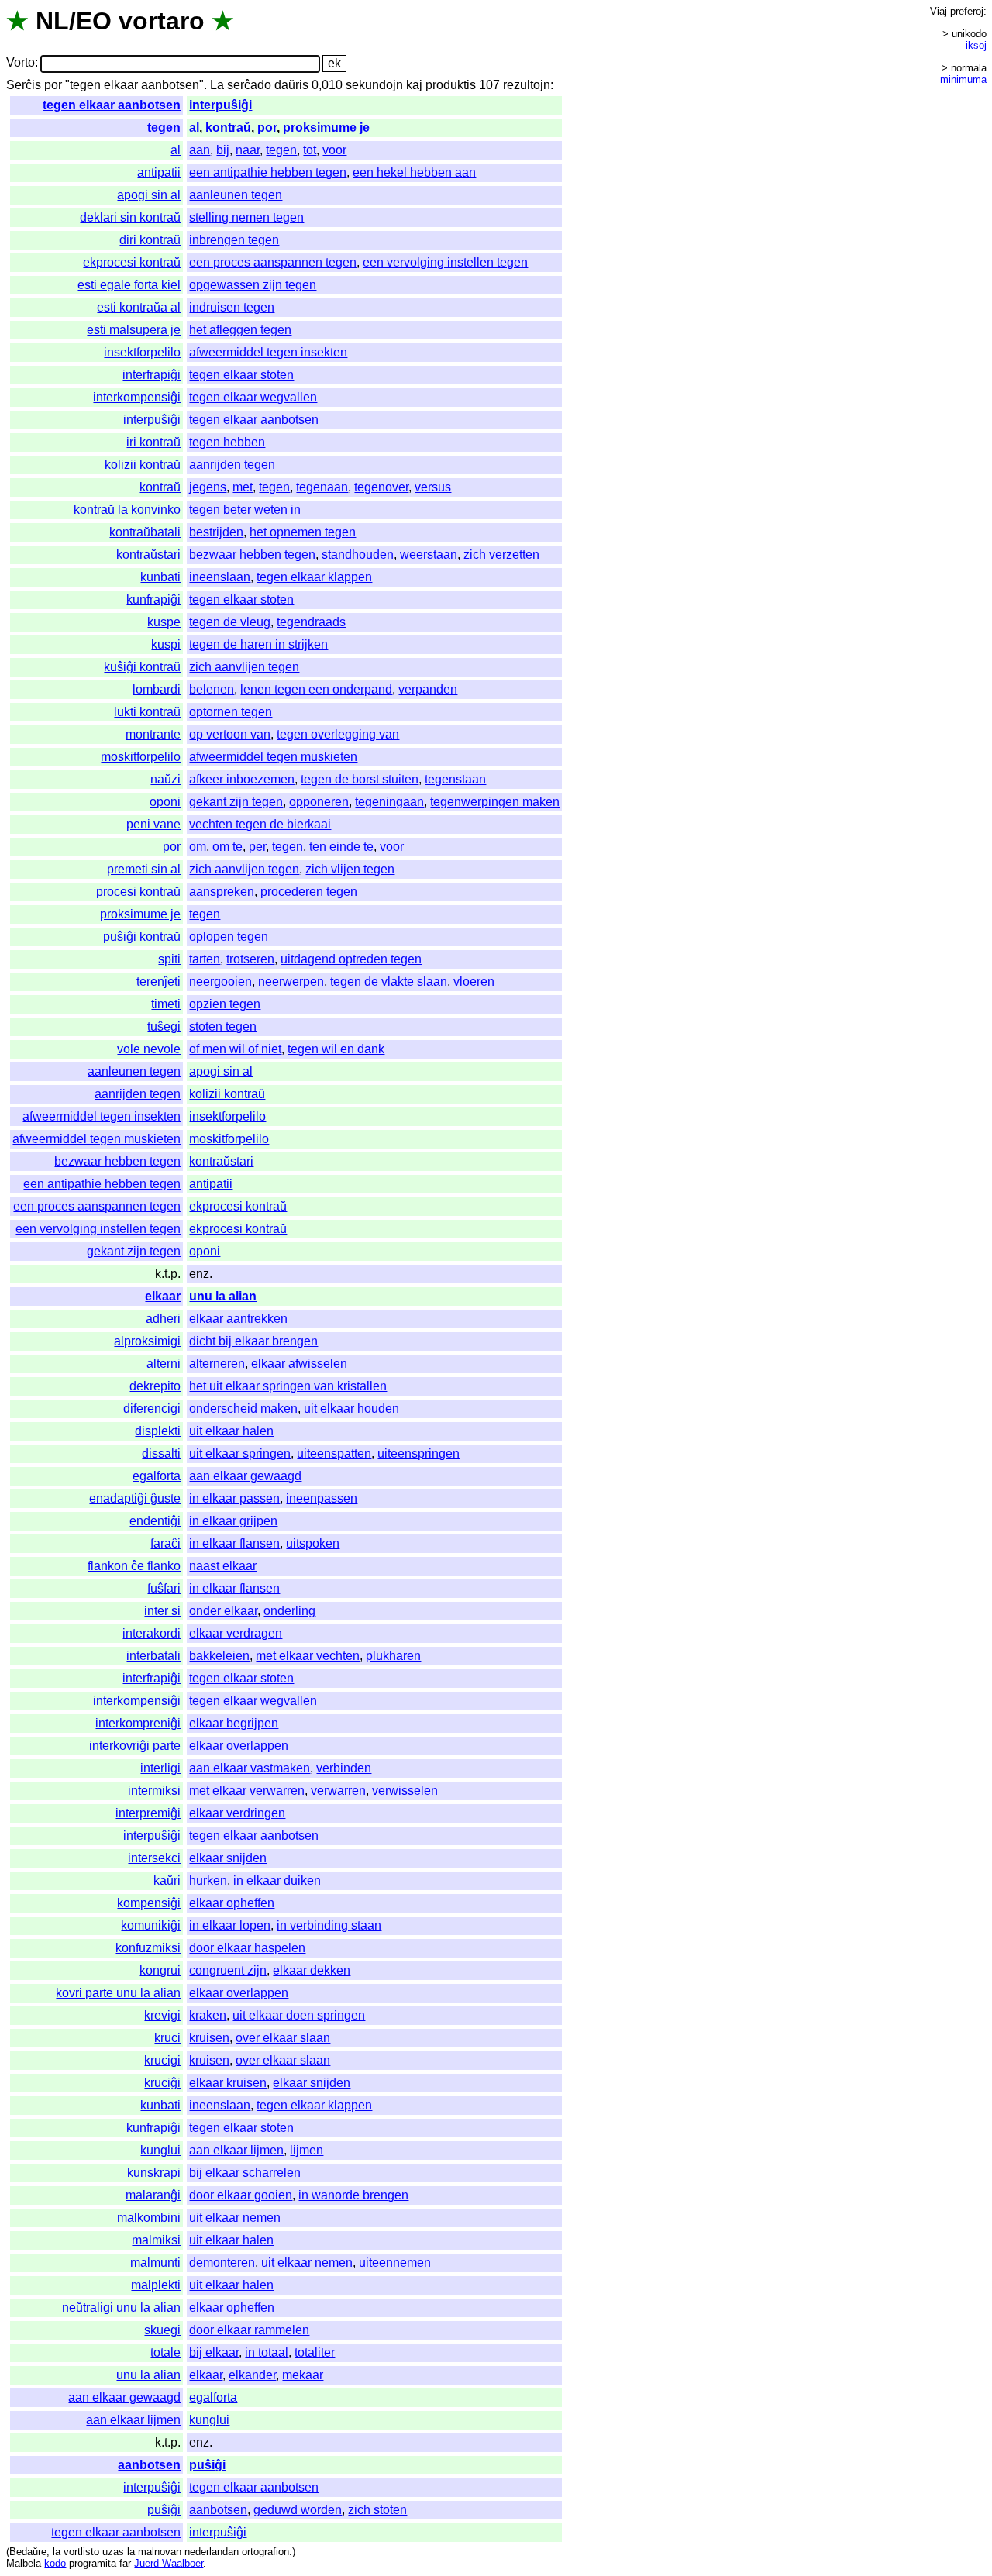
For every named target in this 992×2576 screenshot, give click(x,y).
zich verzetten (501, 554)
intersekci (154, 1858)
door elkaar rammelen (249, 2330)
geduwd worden (298, 2510)
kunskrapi (154, 2173)
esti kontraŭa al (139, 307)
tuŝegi (164, 1026)
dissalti (161, 1453)
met (243, 487)
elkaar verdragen (236, 1633)
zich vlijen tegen (350, 869)
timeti (166, 1004)
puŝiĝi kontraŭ (142, 937)
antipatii (159, 172)
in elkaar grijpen (233, 1521)
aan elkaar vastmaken (250, 1768)
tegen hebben (227, 442)
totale (165, 2352)
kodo (55, 2563)
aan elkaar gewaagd (245, 1476)
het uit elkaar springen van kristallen (288, 1386)
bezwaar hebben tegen (252, 554)
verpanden (428, 689)
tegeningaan (389, 802)
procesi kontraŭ (138, 892)
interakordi (152, 1633)
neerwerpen (291, 981)
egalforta (157, 1476)
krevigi (162, 2015)
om (198, 847)
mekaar (303, 2375)
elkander (252, 2375)
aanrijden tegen (232, 465)
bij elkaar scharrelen (245, 2173)
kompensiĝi (149, 1903)
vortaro (162, 21)
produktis (451, 85)
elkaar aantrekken (238, 1319)
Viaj (939, 11)
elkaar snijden (228, 1858)
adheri (163, 1319)
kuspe (164, 622)
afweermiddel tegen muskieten (273, 757)
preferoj (967, 11)
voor (334, 150)
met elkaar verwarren (247, 1791)
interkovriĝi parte (135, 1746)
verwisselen (405, 1791)
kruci (167, 2038)
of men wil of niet (235, 1049)
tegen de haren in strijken (258, 644)
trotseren (250, 959)
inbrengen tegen (234, 240)
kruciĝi (162, 2083)
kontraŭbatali (145, 532)
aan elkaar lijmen (236, 2150)
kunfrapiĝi (153, 599)
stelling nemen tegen (246, 217)
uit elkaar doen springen (299, 2015)
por (53, 85)
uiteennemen (395, 2263)
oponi (165, 802)
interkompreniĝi (138, 1723)
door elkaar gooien (241, 2195)
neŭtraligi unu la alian (121, 2307)
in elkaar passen (234, 1498)
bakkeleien (219, 1656)
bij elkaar (214, 2352)
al (194, 127)
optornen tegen (231, 712)
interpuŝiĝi (220, 105)
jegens (208, 487)
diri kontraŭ (150, 240)
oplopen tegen (229, 937)
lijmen (307, 2150)
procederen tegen (309, 892)
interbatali (153, 1656)
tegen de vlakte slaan (389, 981)
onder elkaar (223, 1611)
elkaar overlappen (239, 1746)
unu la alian (223, 1296)
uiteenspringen (418, 1453)
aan (200, 150)
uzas (113, 2552)
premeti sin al (144, 869)
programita (93, 2563)
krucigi (162, 2060)
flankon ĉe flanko (134, 1566)
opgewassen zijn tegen (253, 285)
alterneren (217, 1364)
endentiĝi (155, 1521)
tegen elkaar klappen (314, 577)
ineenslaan (220, 577)
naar (248, 150)
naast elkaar (223, 1566)
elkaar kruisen (228, 2083)
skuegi (162, 2330)
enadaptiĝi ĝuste (135, 1498)
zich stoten (377, 2510)
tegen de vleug (230, 622)
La (217, 85)
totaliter (315, 2352)
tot (310, 150)
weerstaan (429, 554)
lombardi (157, 689)
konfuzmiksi (148, 1948)
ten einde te (341, 847)
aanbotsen (149, 2465)
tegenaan (322, 487)
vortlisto (81, 2552)
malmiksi (156, 2240)
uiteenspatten (334, 1453)
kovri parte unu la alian (118, 1993)
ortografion (265, 2552)
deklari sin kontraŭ (130, 217)
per (257, 847)
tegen (164, 127)
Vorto (21, 63)
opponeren (319, 802)
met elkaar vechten (308, 1656)
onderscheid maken (243, 1409)
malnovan (160, 2552)
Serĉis (24, 85)
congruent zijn (228, 1970)
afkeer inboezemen (242, 779)
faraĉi (165, 1543)
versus (433, 487)
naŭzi (165, 779)
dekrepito (155, 1386)
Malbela (24, 2563)
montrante (153, 734)
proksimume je (326, 127)
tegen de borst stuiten (360, 779)
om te (227, 847)
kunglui (160, 2150)
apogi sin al (149, 195)
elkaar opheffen (232, 1903)
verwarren (338, 1791)
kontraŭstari (148, 554)
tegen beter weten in (245, 510)
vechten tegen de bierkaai (260, 824)
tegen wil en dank (336, 1049)
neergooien (220, 981)
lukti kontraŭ (147, 712)
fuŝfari (164, 1588)
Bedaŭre (28, 2552)
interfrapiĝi (152, 375)
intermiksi (154, 1791)
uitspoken (313, 1543)
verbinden (344, 1768)
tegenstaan (455, 779)
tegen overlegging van (338, 734)
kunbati (160, 577)
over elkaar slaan (283, 2038)
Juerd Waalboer (169, 2563)
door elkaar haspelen (247, 1948)
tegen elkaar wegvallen (253, 397)
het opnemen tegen (303, 532)
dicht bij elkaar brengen (253, 1341)
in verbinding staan (329, 1925)
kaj (414, 85)
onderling (289, 1611)
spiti (169, 959)
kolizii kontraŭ (143, 465)
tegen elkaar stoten (241, 375)
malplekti (156, 2285)
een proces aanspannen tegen (273, 262)
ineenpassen (322, 1498)
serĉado (249, 85)
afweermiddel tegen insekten (268, 352)
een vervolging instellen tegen (445, 262)
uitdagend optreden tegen (351, 959)
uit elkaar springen (240, 1453)
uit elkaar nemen (235, 2218)
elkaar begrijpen (234, 1723)
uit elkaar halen (231, 1431)
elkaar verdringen (237, 1813)
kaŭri (167, 1880)
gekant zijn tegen (236, 802)
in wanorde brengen (353, 2195)
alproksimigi (147, 1341)
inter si (162, 1611)
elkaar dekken (312, 1970)
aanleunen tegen (236, 195)
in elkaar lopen (230, 1925)
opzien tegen (225, 1004)
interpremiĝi (148, 1813)
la (57, 2552)
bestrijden (216, 532)
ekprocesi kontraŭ (132, 262)
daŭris (291, 85)
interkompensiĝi (137, 397)
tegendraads (311, 622)
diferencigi (152, 1409)
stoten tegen (223, 1026)
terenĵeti (158, 981)
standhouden (358, 554)
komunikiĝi (151, 1925)
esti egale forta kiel (129, 285)
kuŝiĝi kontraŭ (142, 667)
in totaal (267, 2352)
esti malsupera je (134, 330)
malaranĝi (153, 2195)
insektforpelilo (142, 352)
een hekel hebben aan (414, 172)
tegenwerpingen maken (495, 802)
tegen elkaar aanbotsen (112, 105)
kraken (208, 2015)
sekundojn (374, 85)
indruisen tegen (232, 307)
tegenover (381, 487)
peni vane (153, 824)
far (125, 2563)
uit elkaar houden (351, 1409)
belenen (212, 689)
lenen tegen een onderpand (316, 689)
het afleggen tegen (240, 330)
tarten (205, 959)
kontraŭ (228, 127)
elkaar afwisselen (299, 1364)
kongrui (160, 1970)
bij (223, 150)
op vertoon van (230, 734)
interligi (160, 1768)
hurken (208, 1880)
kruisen (209, 2038)
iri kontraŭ (153, 442)
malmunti (155, 2263)
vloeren (474, 981)
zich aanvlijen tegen (244, 667)
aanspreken (222, 892)
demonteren (222, 2263)
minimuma (963, 79)
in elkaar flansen (234, 1543)
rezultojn (527, 85)
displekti (158, 1431)
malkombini (149, 2218)
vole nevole (149, 1049)
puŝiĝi (207, 2465)
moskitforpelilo (141, 757)
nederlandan (212, 2552)
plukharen (393, 1656)
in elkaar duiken (277, 1880)
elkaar (163, 1296)
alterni (164, 1364)
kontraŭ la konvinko (127, 510)
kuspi (166, 644)
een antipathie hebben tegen (268, 172)
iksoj (976, 45)
